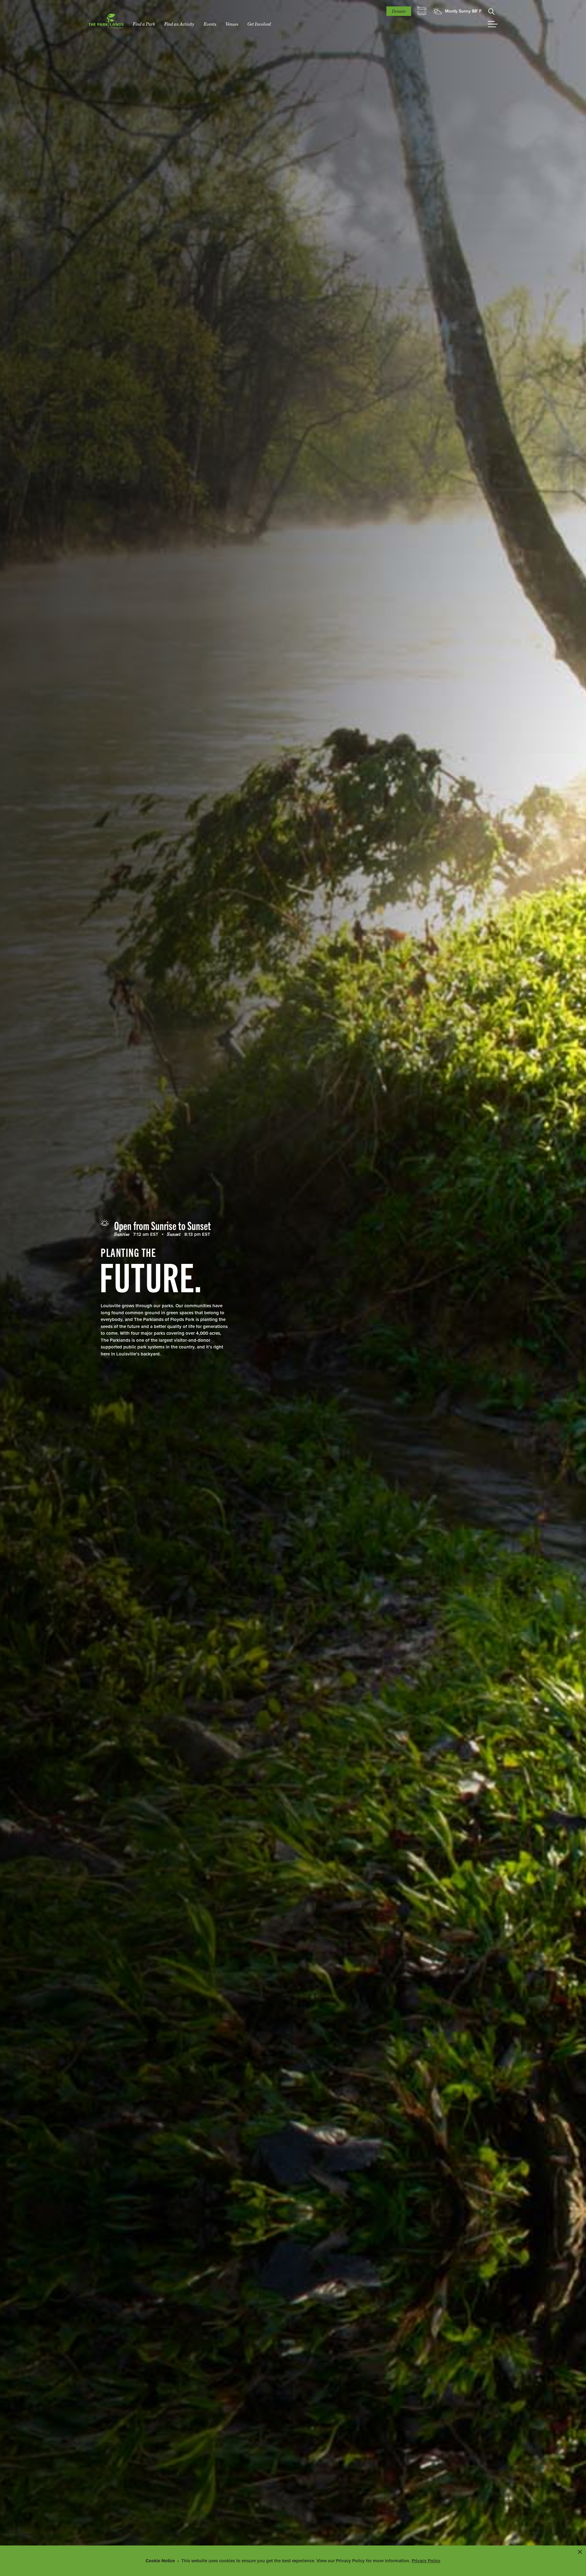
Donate (399, 11)
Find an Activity (179, 24)
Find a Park (144, 24)
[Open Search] (491, 11)
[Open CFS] (422, 11)
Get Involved (259, 24)
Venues (232, 24)
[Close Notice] (580, 2552)
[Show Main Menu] (493, 24)
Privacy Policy (426, 2561)
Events (210, 24)
